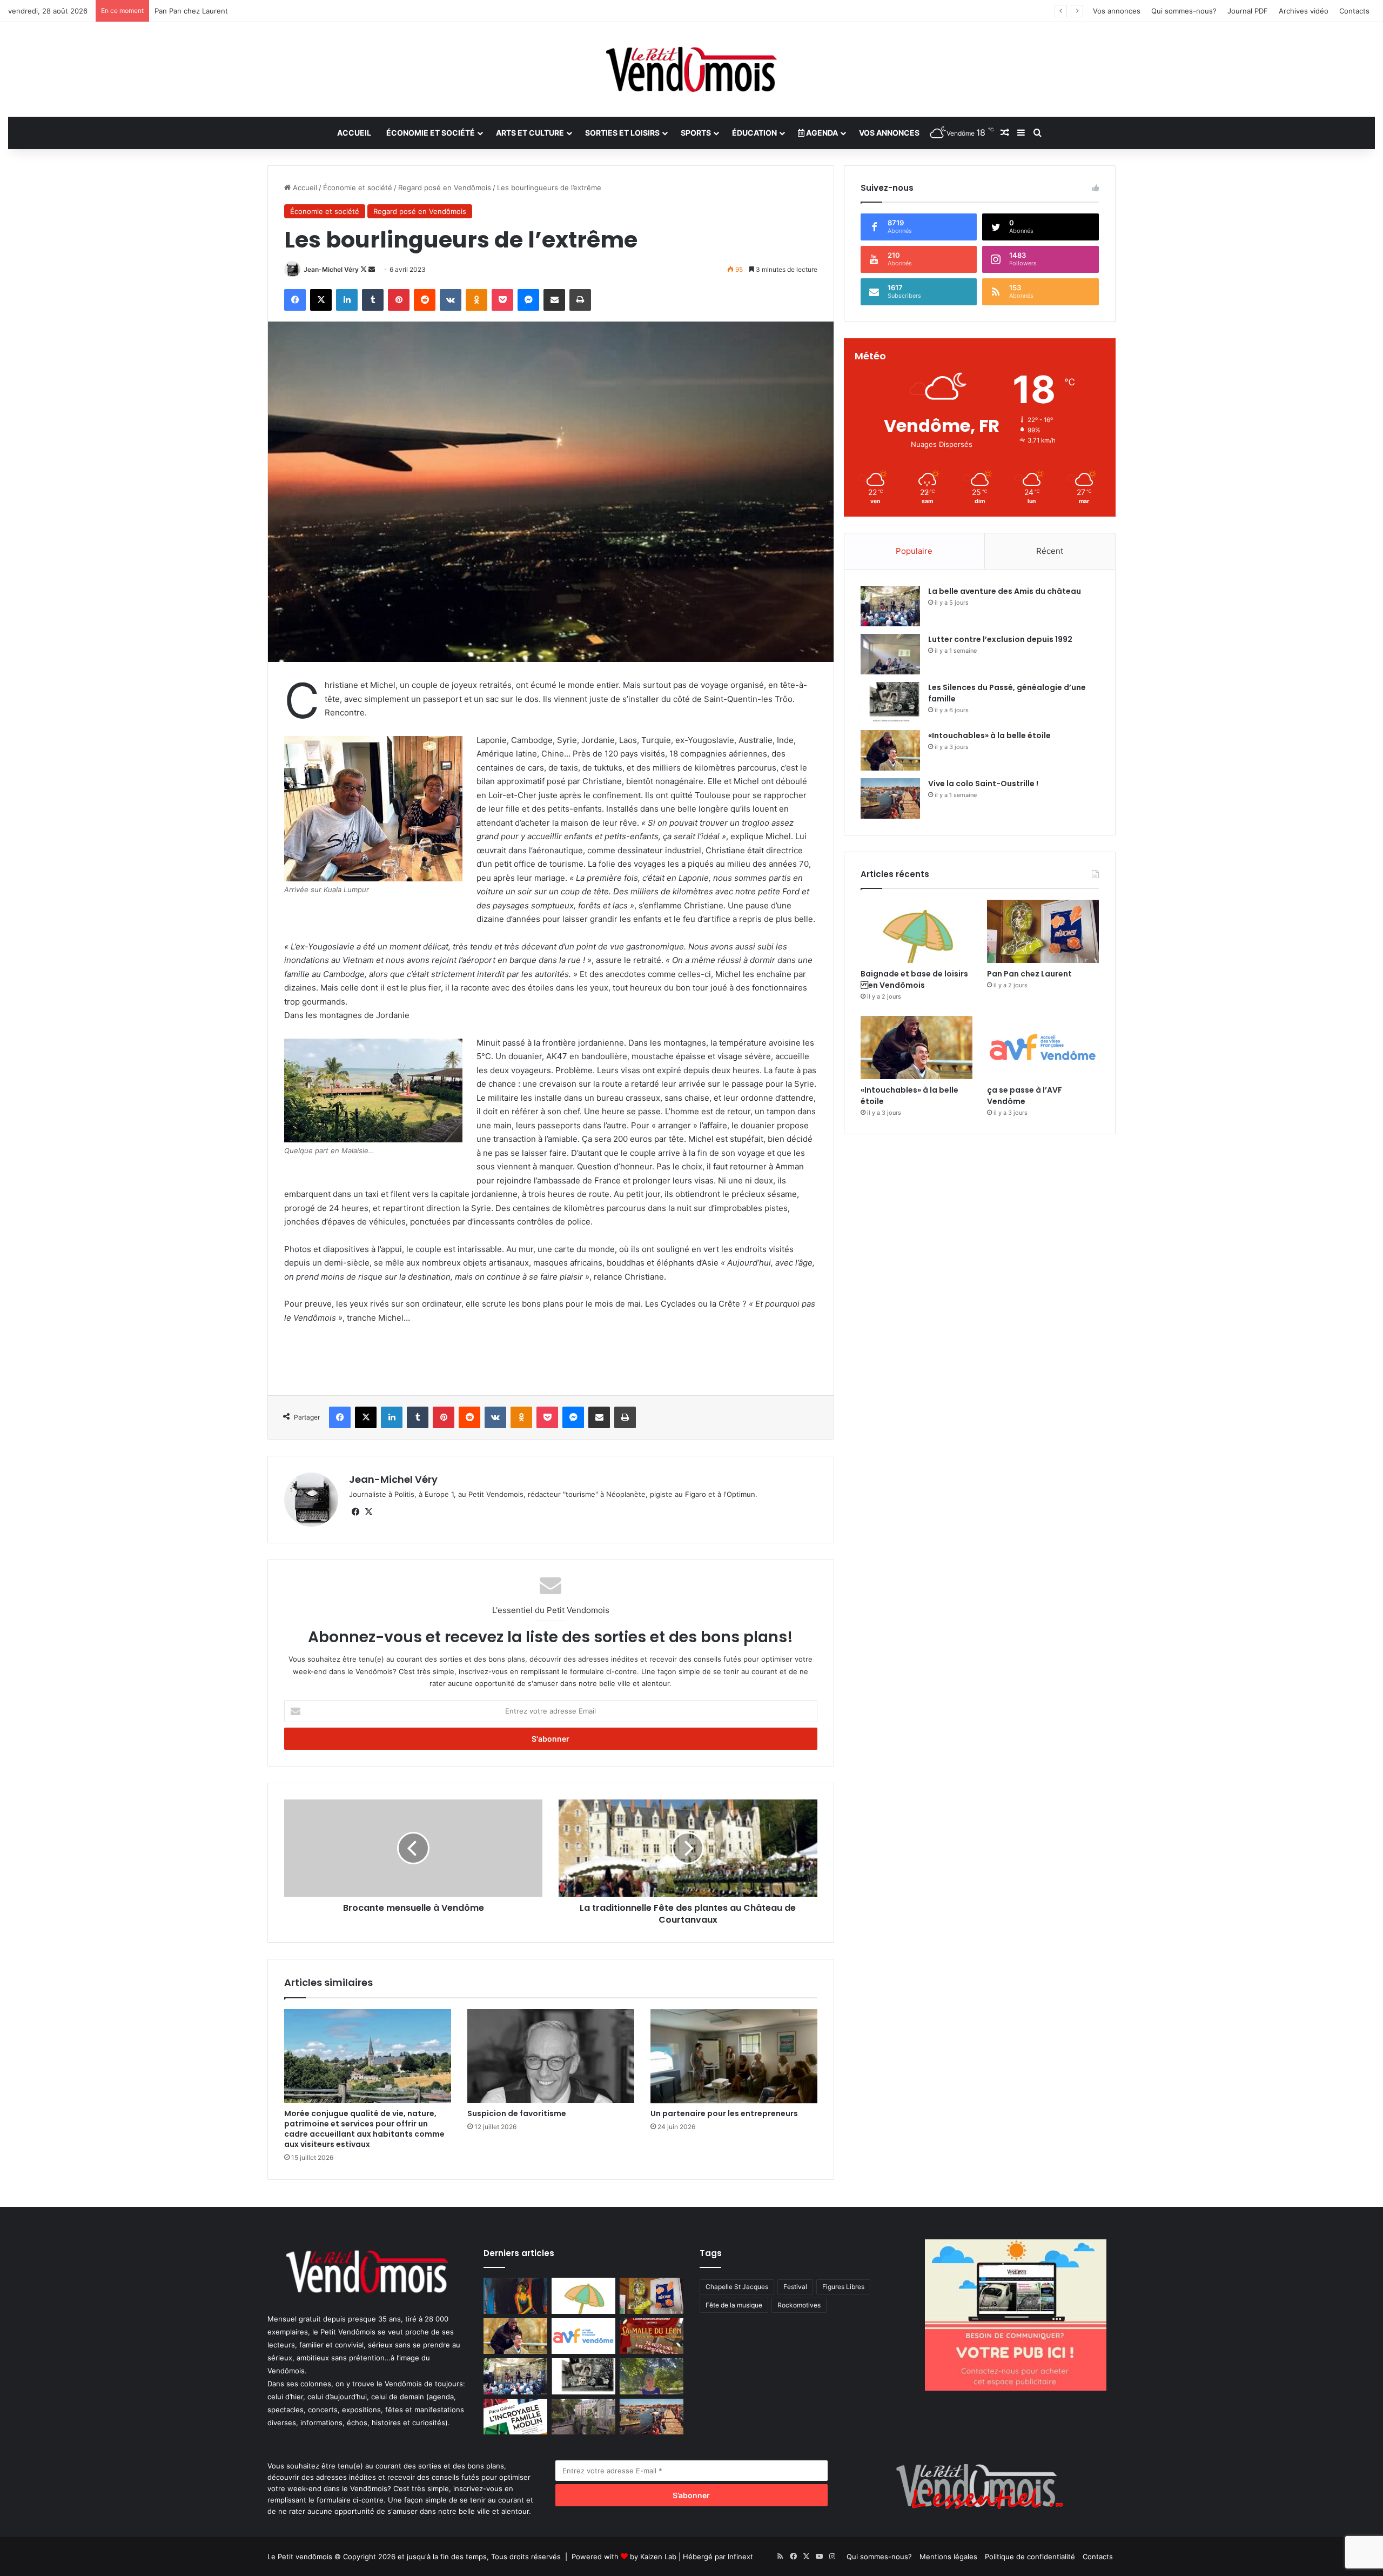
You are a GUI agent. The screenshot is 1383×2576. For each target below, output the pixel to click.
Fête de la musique (734, 2305)
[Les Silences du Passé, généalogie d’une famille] (890, 702)
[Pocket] (502, 300)
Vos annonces (1117, 11)
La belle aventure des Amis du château (1005, 591)
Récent (1050, 551)
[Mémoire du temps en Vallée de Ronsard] (652, 2336)
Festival (795, 2287)
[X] (321, 300)
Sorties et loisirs (622, 133)
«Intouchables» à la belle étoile (206, 11)
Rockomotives (799, 2305)
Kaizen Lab (658, 2557)
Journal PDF (1248, 11)
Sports (696, 133)
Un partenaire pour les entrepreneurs (724, 2113)
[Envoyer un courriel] (372, 269)
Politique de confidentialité (1030, 2557)
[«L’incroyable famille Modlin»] (515, 2417)
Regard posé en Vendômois (445, 188)
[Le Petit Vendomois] (691, 69)
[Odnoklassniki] (476, 300)
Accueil (354, 133)
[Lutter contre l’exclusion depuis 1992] (890, 654)
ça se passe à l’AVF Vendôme (1025, 1096)
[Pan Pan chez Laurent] (1043, 931)
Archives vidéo (1304, 11)
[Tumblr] (373, 300)
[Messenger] (528, 300)
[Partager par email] (554, 300)
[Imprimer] (580, 300)
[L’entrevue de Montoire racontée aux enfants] (652, 2376)
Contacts (1354, 11)
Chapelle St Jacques (737, 2287)
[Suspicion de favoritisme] (551, 2056)
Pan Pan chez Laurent (1029, 974)
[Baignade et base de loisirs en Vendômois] (917, 931)
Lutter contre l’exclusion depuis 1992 (1000, 639)
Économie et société (431, 133)
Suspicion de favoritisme (517, 2113)
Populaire (914, 551)
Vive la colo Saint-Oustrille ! (983, 784)
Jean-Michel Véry (331, 269)
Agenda (821, 133)
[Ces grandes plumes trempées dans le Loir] (583, 2417)
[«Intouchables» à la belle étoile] (890, 750)
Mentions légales (948, 2557)
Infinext (740, 2557)
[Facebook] (295, 300)
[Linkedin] (347, 300)
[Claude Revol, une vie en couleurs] (515, 2296)
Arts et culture (530, 133)
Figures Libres (843, 2287)
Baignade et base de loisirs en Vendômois (914, 979)
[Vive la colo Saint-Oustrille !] (890, 798)
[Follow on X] (364, 269)
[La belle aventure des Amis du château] (890, 606)
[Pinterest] (399, 300)
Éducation (754, 133)
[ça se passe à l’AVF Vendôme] (1043, 1048)
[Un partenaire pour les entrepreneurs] (734, 2056)
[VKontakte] (451, 300)
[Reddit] (425, 300)
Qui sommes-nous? (1184, 11)
